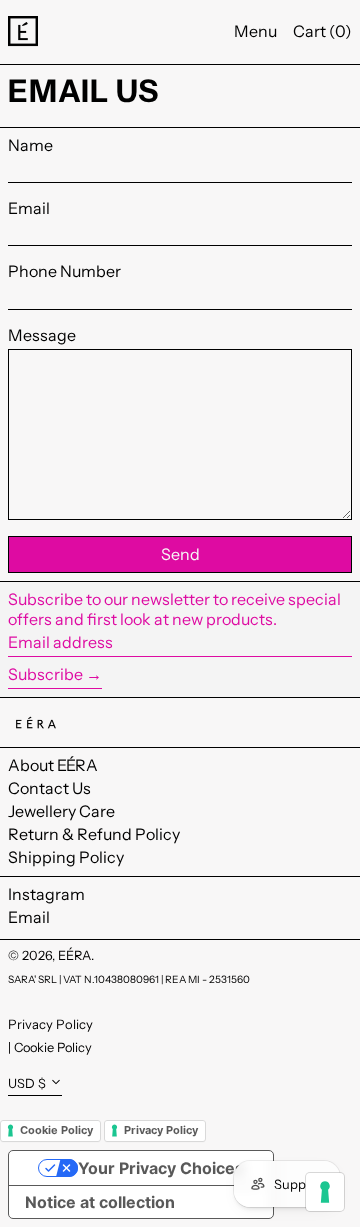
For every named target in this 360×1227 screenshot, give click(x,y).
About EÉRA (53, 765)
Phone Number (64, 271)
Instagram (46, 894)
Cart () (322, 31)
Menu (255, 31)
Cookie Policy (53, 1047)
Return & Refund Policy (94, 834)
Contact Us (49, 788)
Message (42, 335)
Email (29, 208)
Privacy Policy (50, 1024)
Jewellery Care (61, 811)
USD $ (27, 1083)
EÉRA (74, 955)
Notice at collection (100, 1202)
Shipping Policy (66, 857)
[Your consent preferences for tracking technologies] (325, 1192)
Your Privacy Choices (161, 1168)
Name (30, 145)
